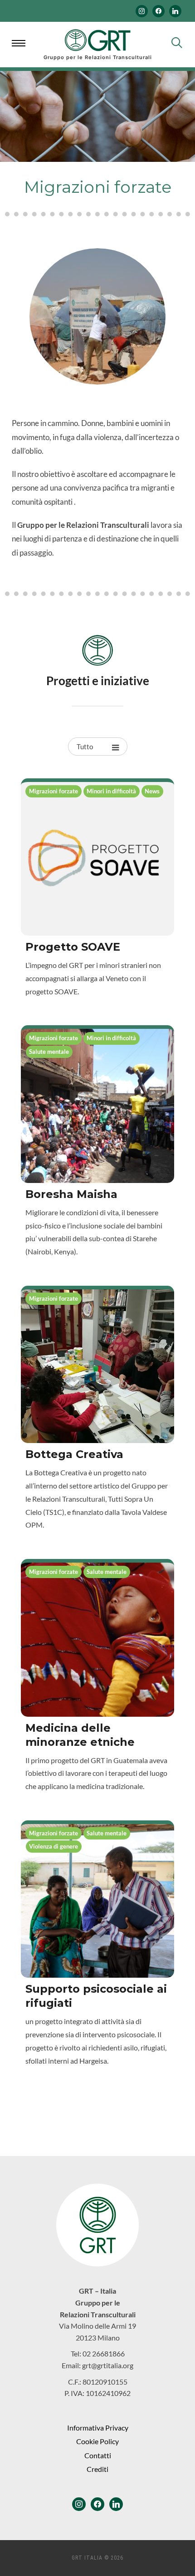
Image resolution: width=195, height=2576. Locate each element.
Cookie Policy (97, 2441)
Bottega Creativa (74, 1454)
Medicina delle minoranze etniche (80, 1735)
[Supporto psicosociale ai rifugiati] (97, 1901)
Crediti (97, 2469)
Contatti (98, 2455)
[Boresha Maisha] (97, 1106)
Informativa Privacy (98, 2428)
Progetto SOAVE (73, 947)
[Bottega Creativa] (97, 1366)
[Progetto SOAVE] (97, 859)
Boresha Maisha (71, 1194)
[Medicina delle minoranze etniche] (97, 1639)
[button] (20, 45)
